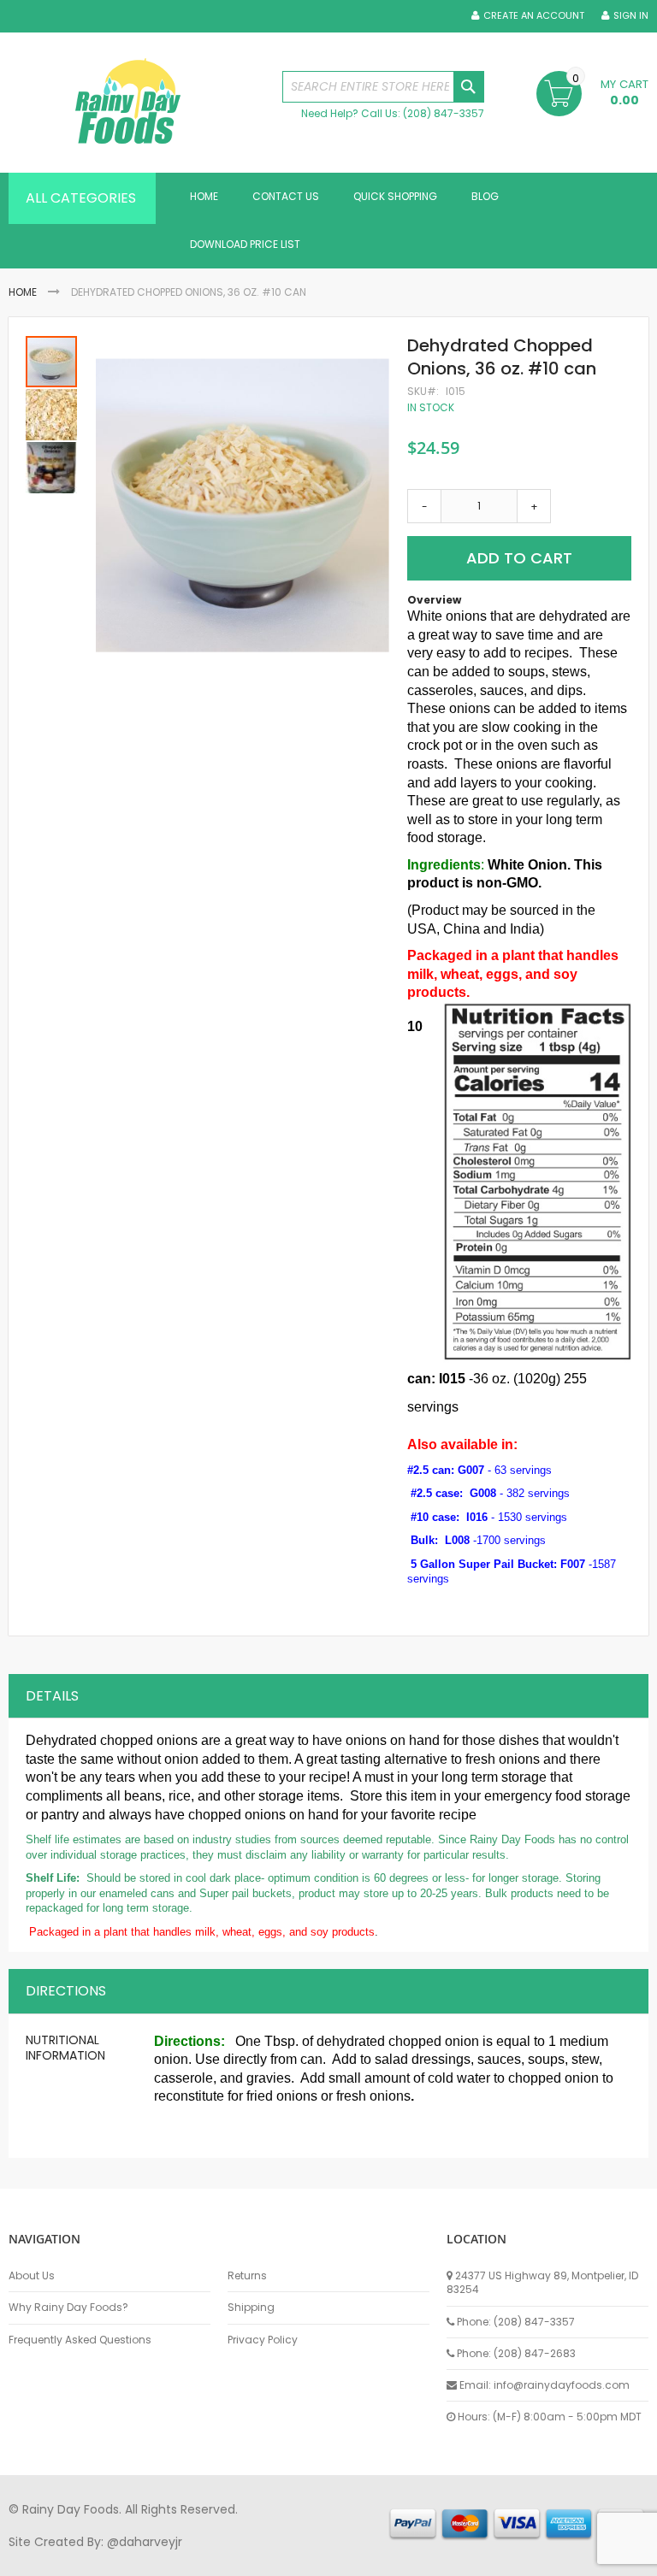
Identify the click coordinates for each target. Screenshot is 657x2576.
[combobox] (383, 87)
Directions (66, 1991)
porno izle (102, 2558)
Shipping (251, 2308)
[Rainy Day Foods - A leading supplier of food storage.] (137, 103)
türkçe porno (219, 2558)
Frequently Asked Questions (80, 2340)
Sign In (631, 16)
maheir (156, 2558)
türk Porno (394, 2558)
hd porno (288, 2558)
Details (52, 1696)
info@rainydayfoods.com (562, 2385)
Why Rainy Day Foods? (68, 2308)
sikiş (59, 2558)
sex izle (339, 2558)
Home (23, 292)
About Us (32, 2276)
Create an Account (534, 16)
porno (26, 2558)
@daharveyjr (145, 2542)
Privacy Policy (263, 2340)
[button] (52, 414)
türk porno (572, 2558)
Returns (247, 2276)
